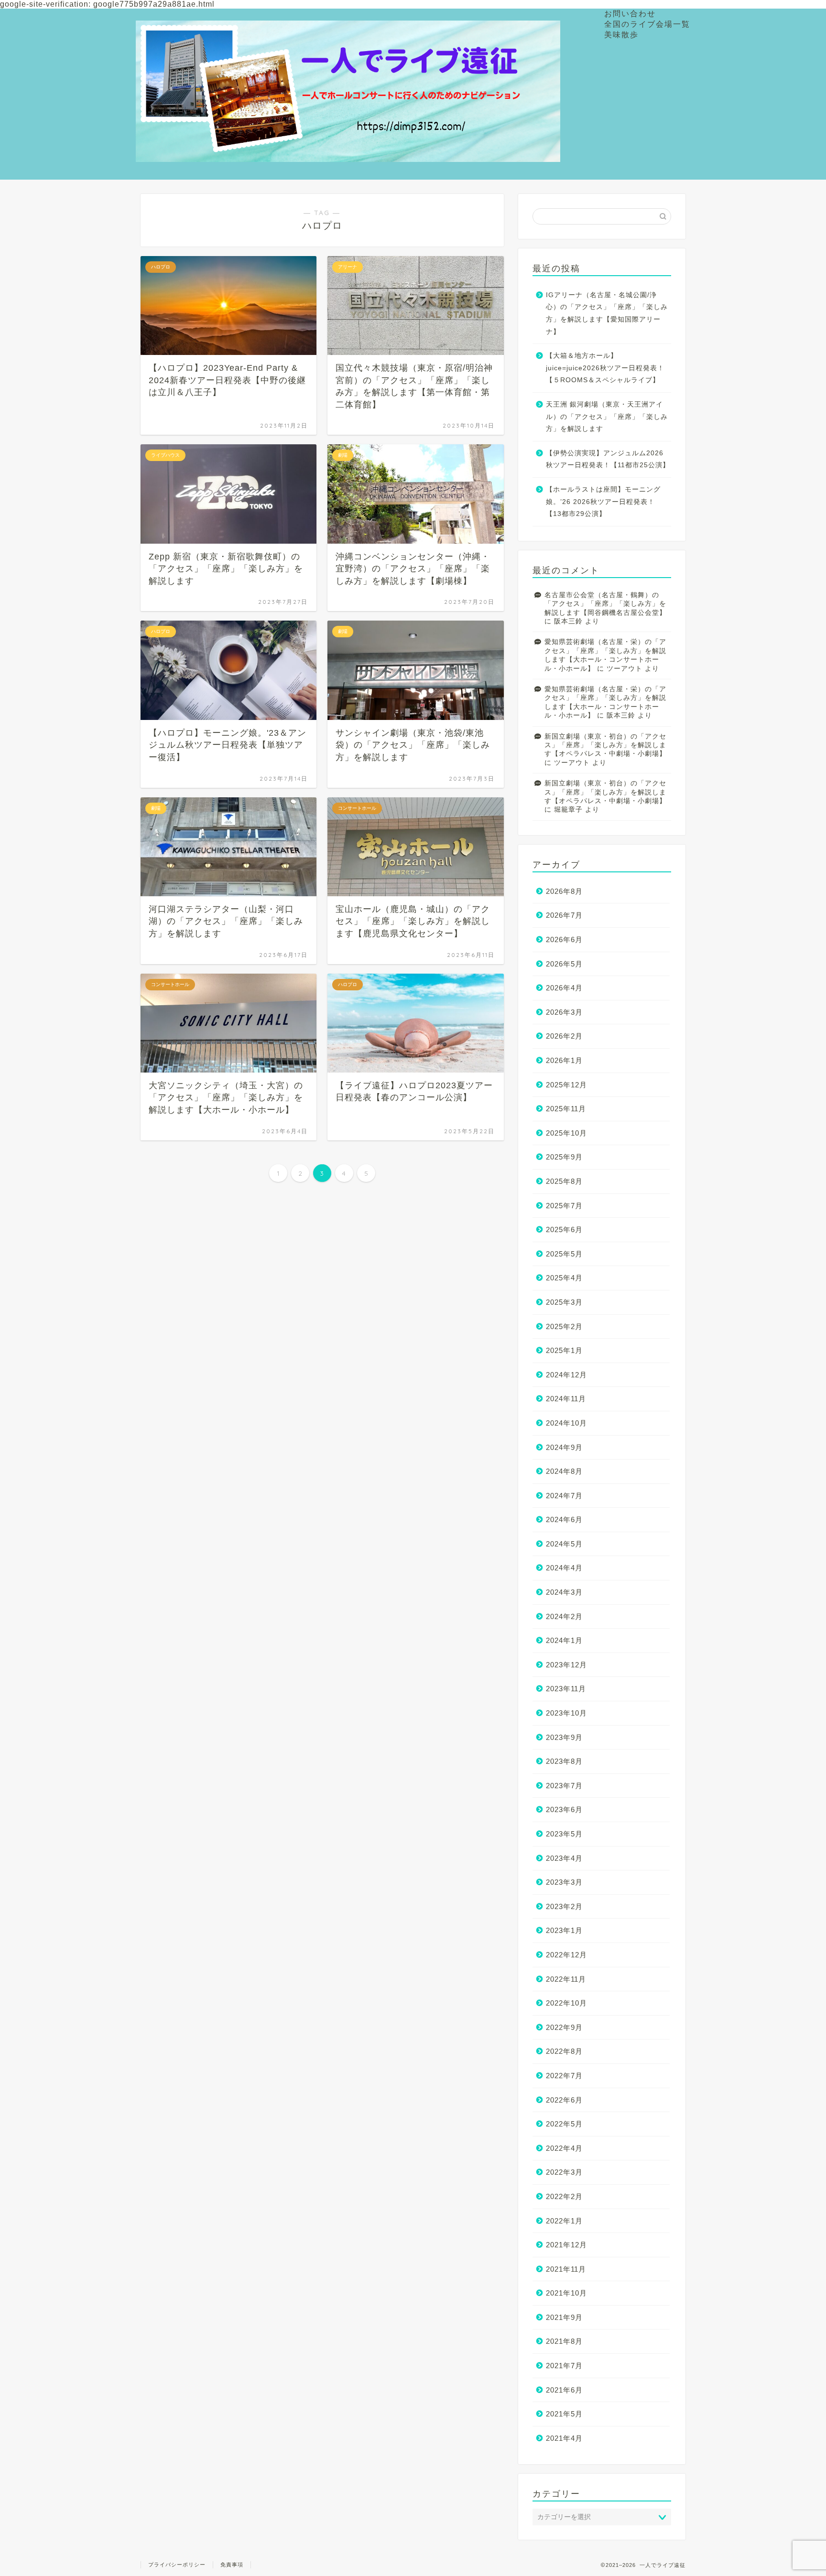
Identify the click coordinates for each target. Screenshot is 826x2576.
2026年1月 (564, 1060)
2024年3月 (564, 1592)
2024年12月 (566, 1375)
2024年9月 (564, 1447)
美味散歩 (621, 34)
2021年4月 (564, 2438)
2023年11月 (566, 1689)
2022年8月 (564, 2051)
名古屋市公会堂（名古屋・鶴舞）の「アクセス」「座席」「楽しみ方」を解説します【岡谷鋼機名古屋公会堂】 (605, 604)
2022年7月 (564, 2076)
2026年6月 (564, 939)
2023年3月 (564, 1882)
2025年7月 (564, 1206)
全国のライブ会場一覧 (647, 24)
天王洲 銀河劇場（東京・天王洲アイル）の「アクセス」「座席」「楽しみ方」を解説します (607, 417)
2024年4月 (564, 1568)
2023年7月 (564, 1786)
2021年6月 (564, 2390)
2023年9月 (564, 1737)
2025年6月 (564, 1229)
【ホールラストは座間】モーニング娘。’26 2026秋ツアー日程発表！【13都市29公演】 (603, 502)
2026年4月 (564, 988)
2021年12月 (566, 2245)
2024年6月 (564, 1519)
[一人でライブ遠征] (348, 153)
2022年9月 (564, 2027)
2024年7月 (564, 1496)
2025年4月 (564, 1278)
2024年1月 (564, 1640)
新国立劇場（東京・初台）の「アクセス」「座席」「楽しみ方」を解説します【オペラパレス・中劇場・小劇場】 (605, 745)
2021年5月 (564, 2414)
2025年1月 (564, 1350)
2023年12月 (566, 1665)
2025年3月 (564, 1302)
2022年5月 (564, 2124)
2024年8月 (564, 1471)
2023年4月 (564, 1858)
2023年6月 (564, 1809)
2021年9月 (564, 2317)
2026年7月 (564, 915)
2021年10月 (566, 2293)
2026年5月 (564, 964)
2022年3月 (564, 2172)
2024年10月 (566, 1423)
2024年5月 (564, 1544)
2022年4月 (564, 2148)
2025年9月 (564, 1157)
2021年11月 (566, 2269)
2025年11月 (566, 1109)
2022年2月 (564, 2196)
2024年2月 (564, 1616)
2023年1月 (564, 1930)
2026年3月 (564, 1012)
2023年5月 (564, 1834)
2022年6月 (564, 2100)
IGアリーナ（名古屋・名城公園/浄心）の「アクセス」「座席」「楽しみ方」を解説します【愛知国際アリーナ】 (607, 313)
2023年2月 (564, 1906)
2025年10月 (566, 1133)
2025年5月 (564, 1254)
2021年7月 (564, 2366)
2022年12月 (566, 1955)
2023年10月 (566, 1713)
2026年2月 (564, 1036)
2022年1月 (564, 2221)
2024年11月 (566, 1399)
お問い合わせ (630, 13)
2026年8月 (564, 891)
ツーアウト (625, 669)
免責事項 (232, 2565)
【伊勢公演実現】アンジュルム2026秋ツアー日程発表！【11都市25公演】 (608, 459)
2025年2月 (564, 1326)
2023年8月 (564, 1761)
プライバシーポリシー (177, 2565)
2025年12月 (566, 1085)
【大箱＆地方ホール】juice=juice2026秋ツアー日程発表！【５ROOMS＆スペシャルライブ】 (605, 368)
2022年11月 (566, 1979)
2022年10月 (566, 2003)
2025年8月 (564, 1181)
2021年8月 (564, 2341)
